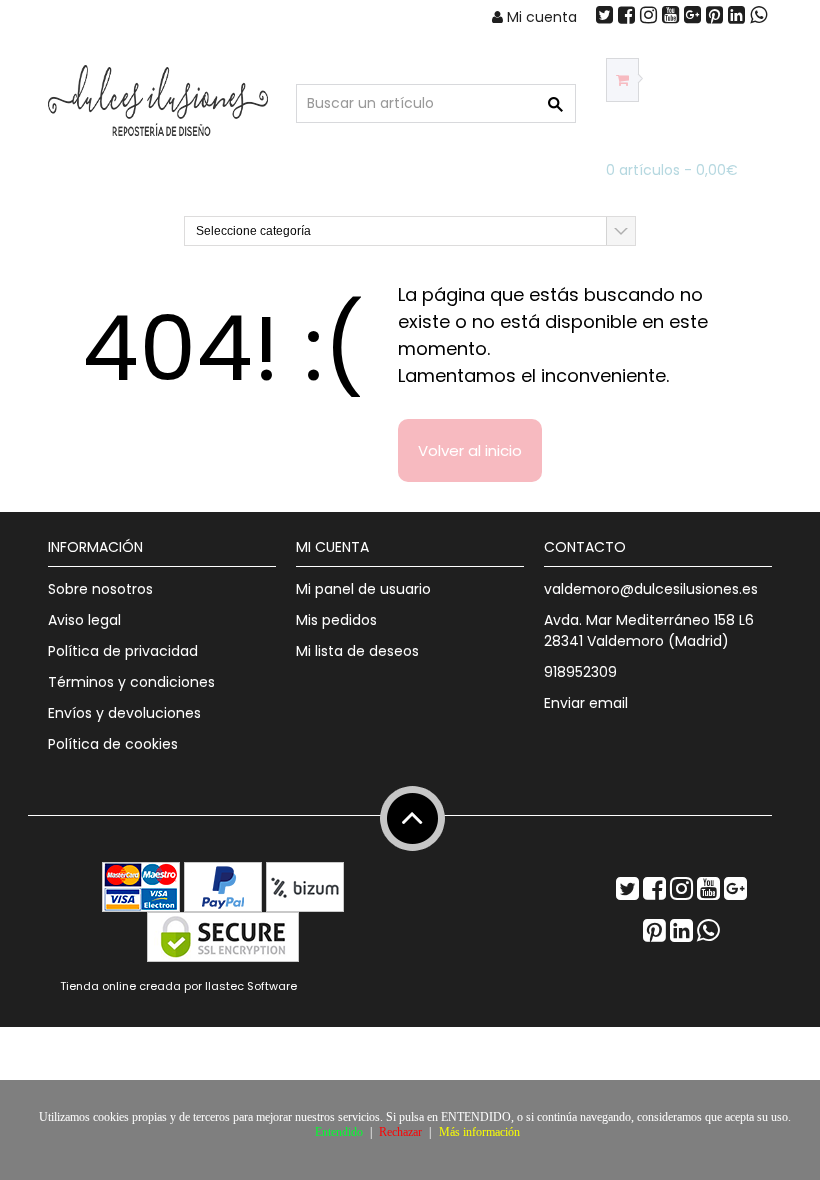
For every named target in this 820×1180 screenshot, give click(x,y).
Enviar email (586, 703)
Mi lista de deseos (357, 651)
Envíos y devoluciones (124, 713)
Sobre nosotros (100, 589)
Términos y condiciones (131, 682)
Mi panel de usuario (363, 589)
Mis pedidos (336, 620)
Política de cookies (113, 744)
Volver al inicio (470, 450)
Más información (479, 1132)
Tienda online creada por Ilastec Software (178, 986)
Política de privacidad (123, 651)
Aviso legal (84, 620)
